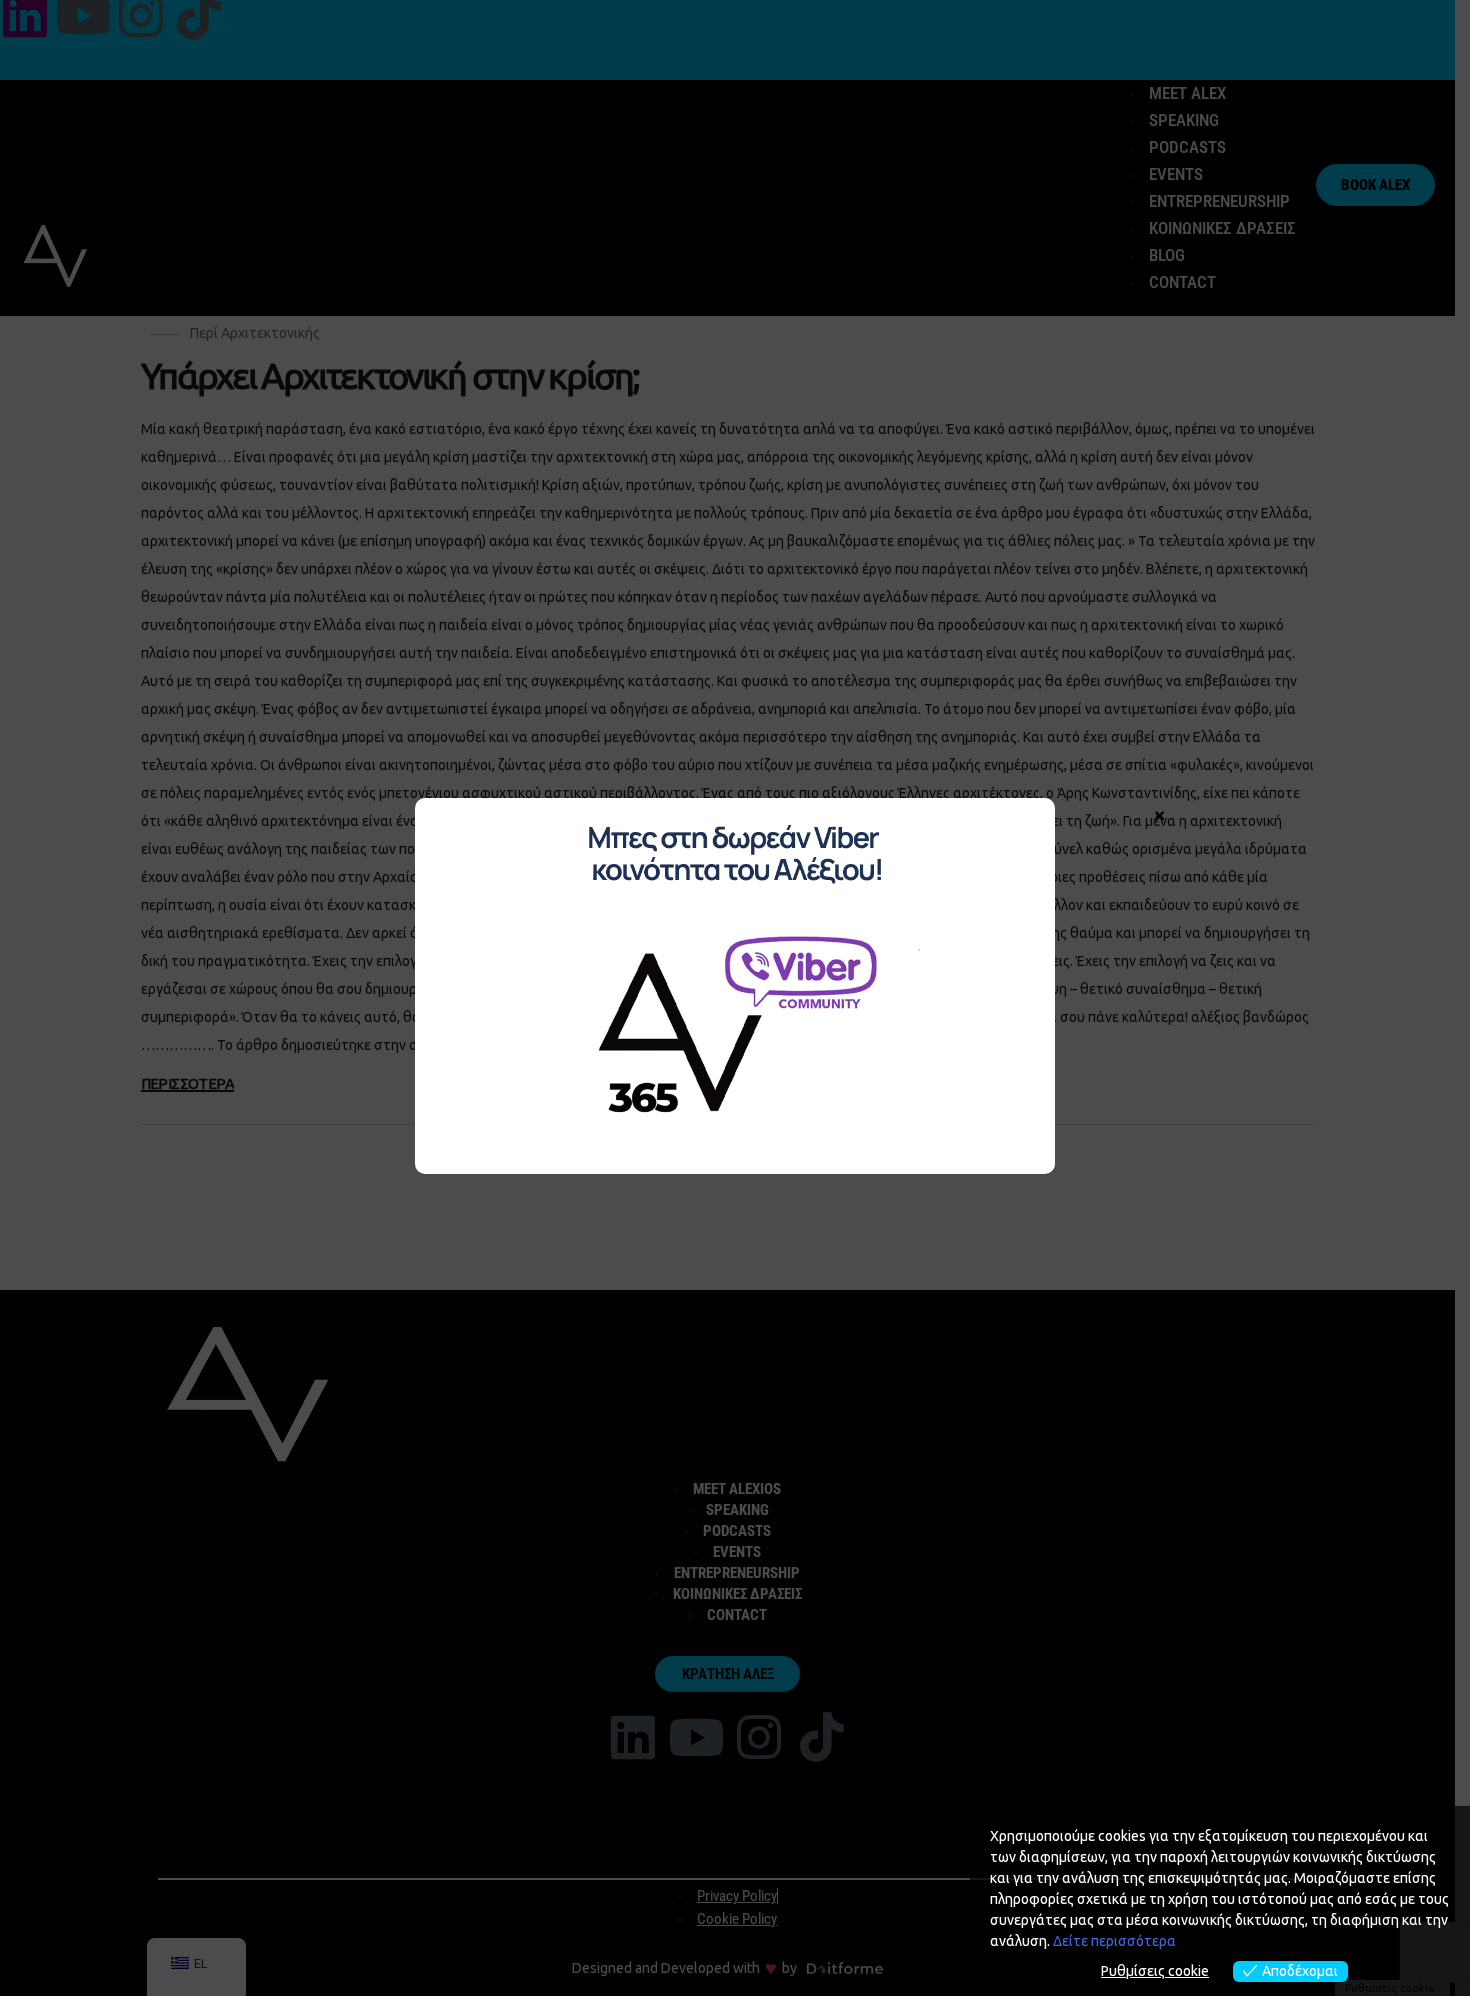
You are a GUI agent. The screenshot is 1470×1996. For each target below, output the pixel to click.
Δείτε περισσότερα (1114, 1941)
